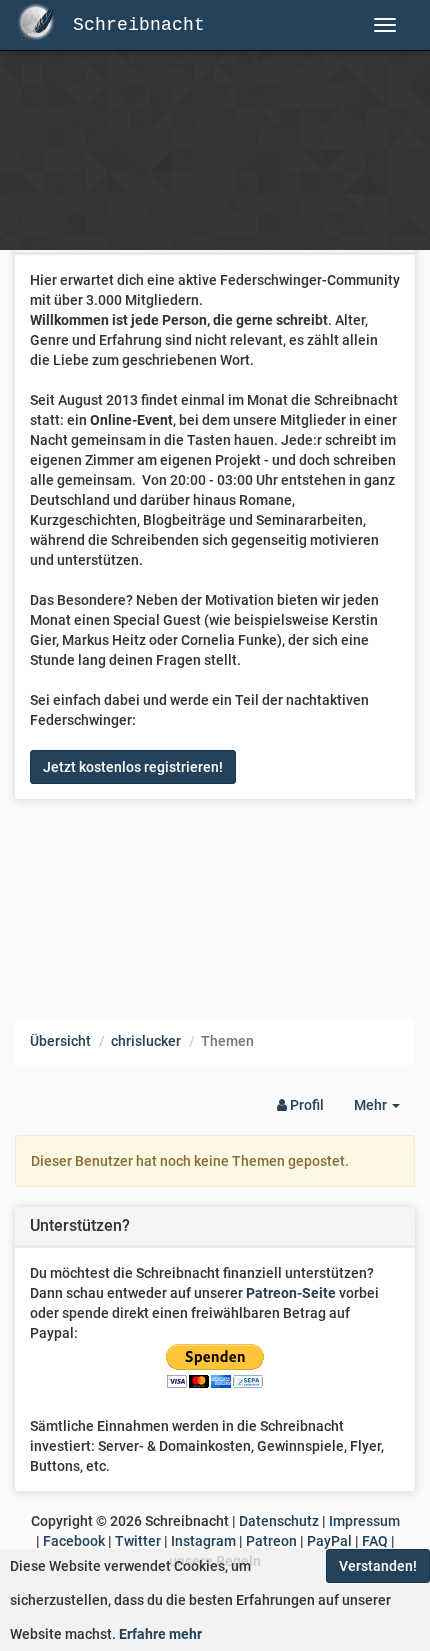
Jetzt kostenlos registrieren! (133, 767)
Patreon (271, 1541)
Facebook (74, 1541)
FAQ (375, 1541)
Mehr (384, 1110)
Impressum (364, 1521)
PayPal (329, 1541)
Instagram (203, 1541)
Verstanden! (378, 1566)
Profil (305, 1105)
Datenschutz (279, 1521)
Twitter (138, 1541)
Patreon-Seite (291, 1293)
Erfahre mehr (160, 1634)
